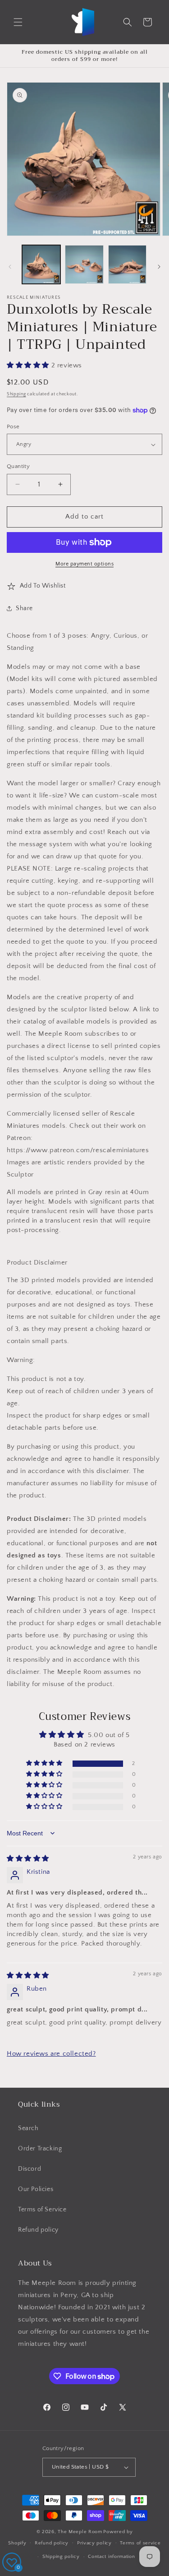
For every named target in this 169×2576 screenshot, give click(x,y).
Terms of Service (42, 2210)
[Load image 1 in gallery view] (41, 264)
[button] (18, 22)
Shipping (16, 394)
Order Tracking (40, 2149)
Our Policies (36, 2189)
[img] (28, 1859)
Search (28, 2128)
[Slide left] (10, 267)
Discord (30, 2169)
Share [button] (24, 608)
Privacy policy (94, 2543)
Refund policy (38, 2230)
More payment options (84, 564)
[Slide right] (159, 267)
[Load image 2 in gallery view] (84, 264)
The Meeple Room (80, 2532)
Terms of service (140, 2543)
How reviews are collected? (51, 2054)
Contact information (111, 2557)
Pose (13, 426)
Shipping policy (61, 2557)
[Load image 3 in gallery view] (127, 264)
